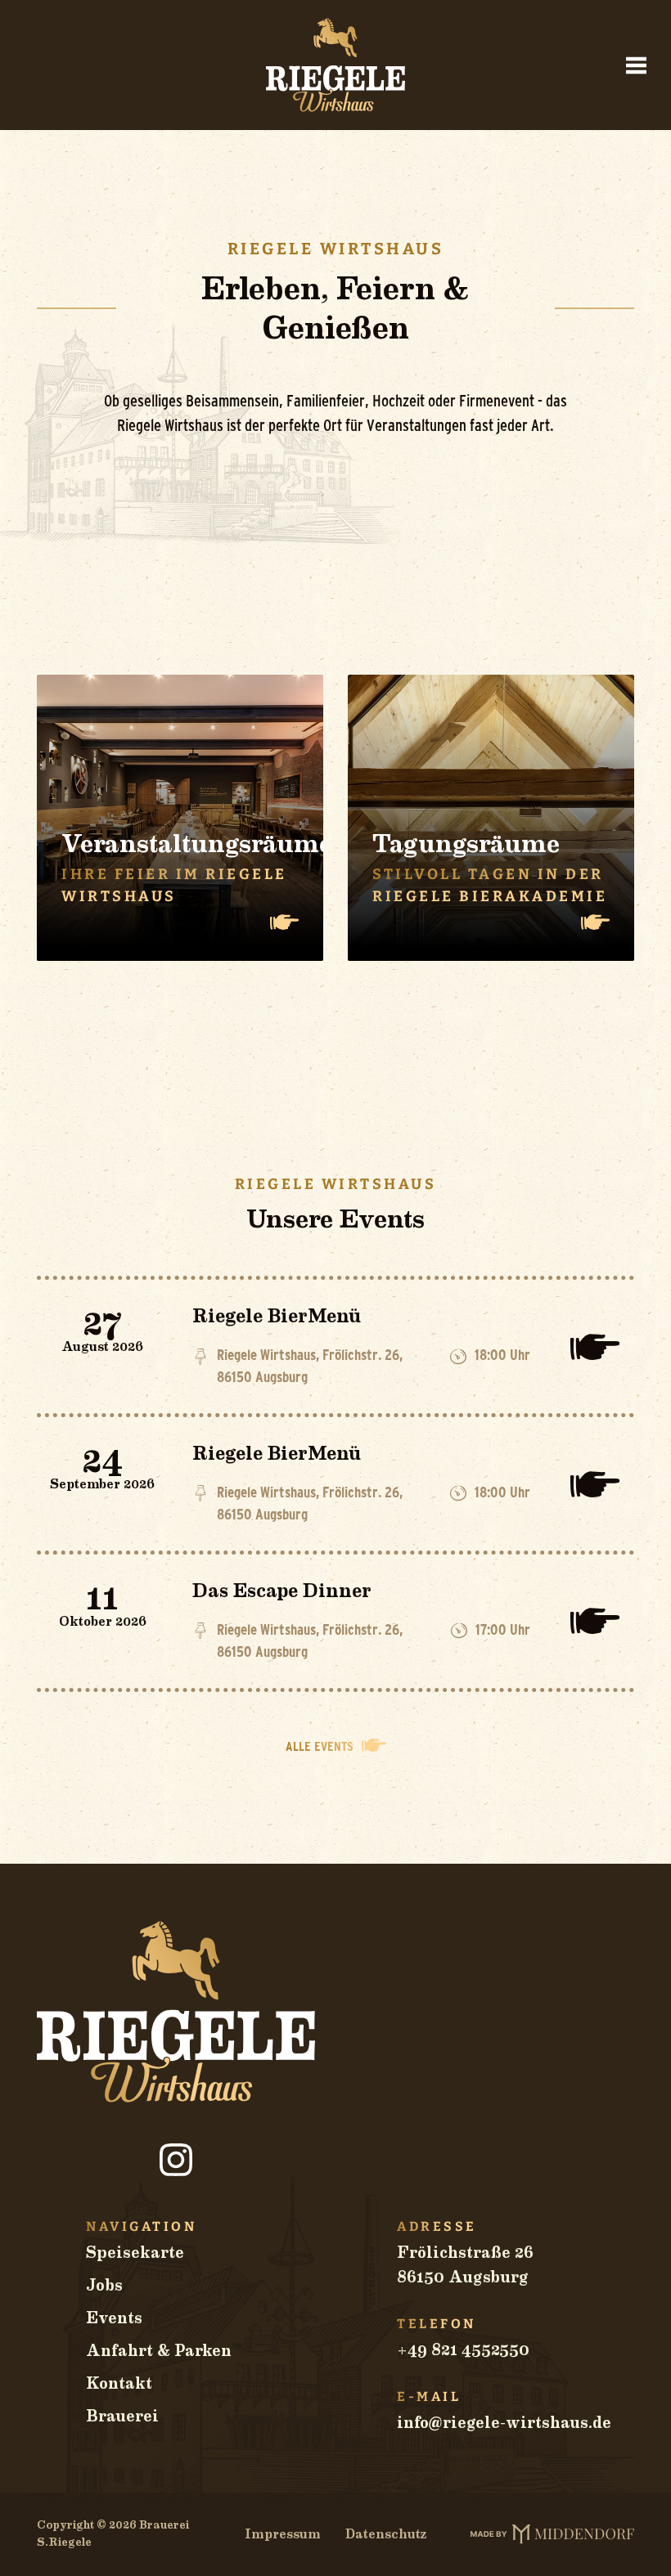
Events (114, 2318)
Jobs (104, 2286)
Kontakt (119, 2384)
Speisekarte (135, 2253)
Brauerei (122, 2417)
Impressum (283, 2534)
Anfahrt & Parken (159, 2351)
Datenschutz (386, 2534)
